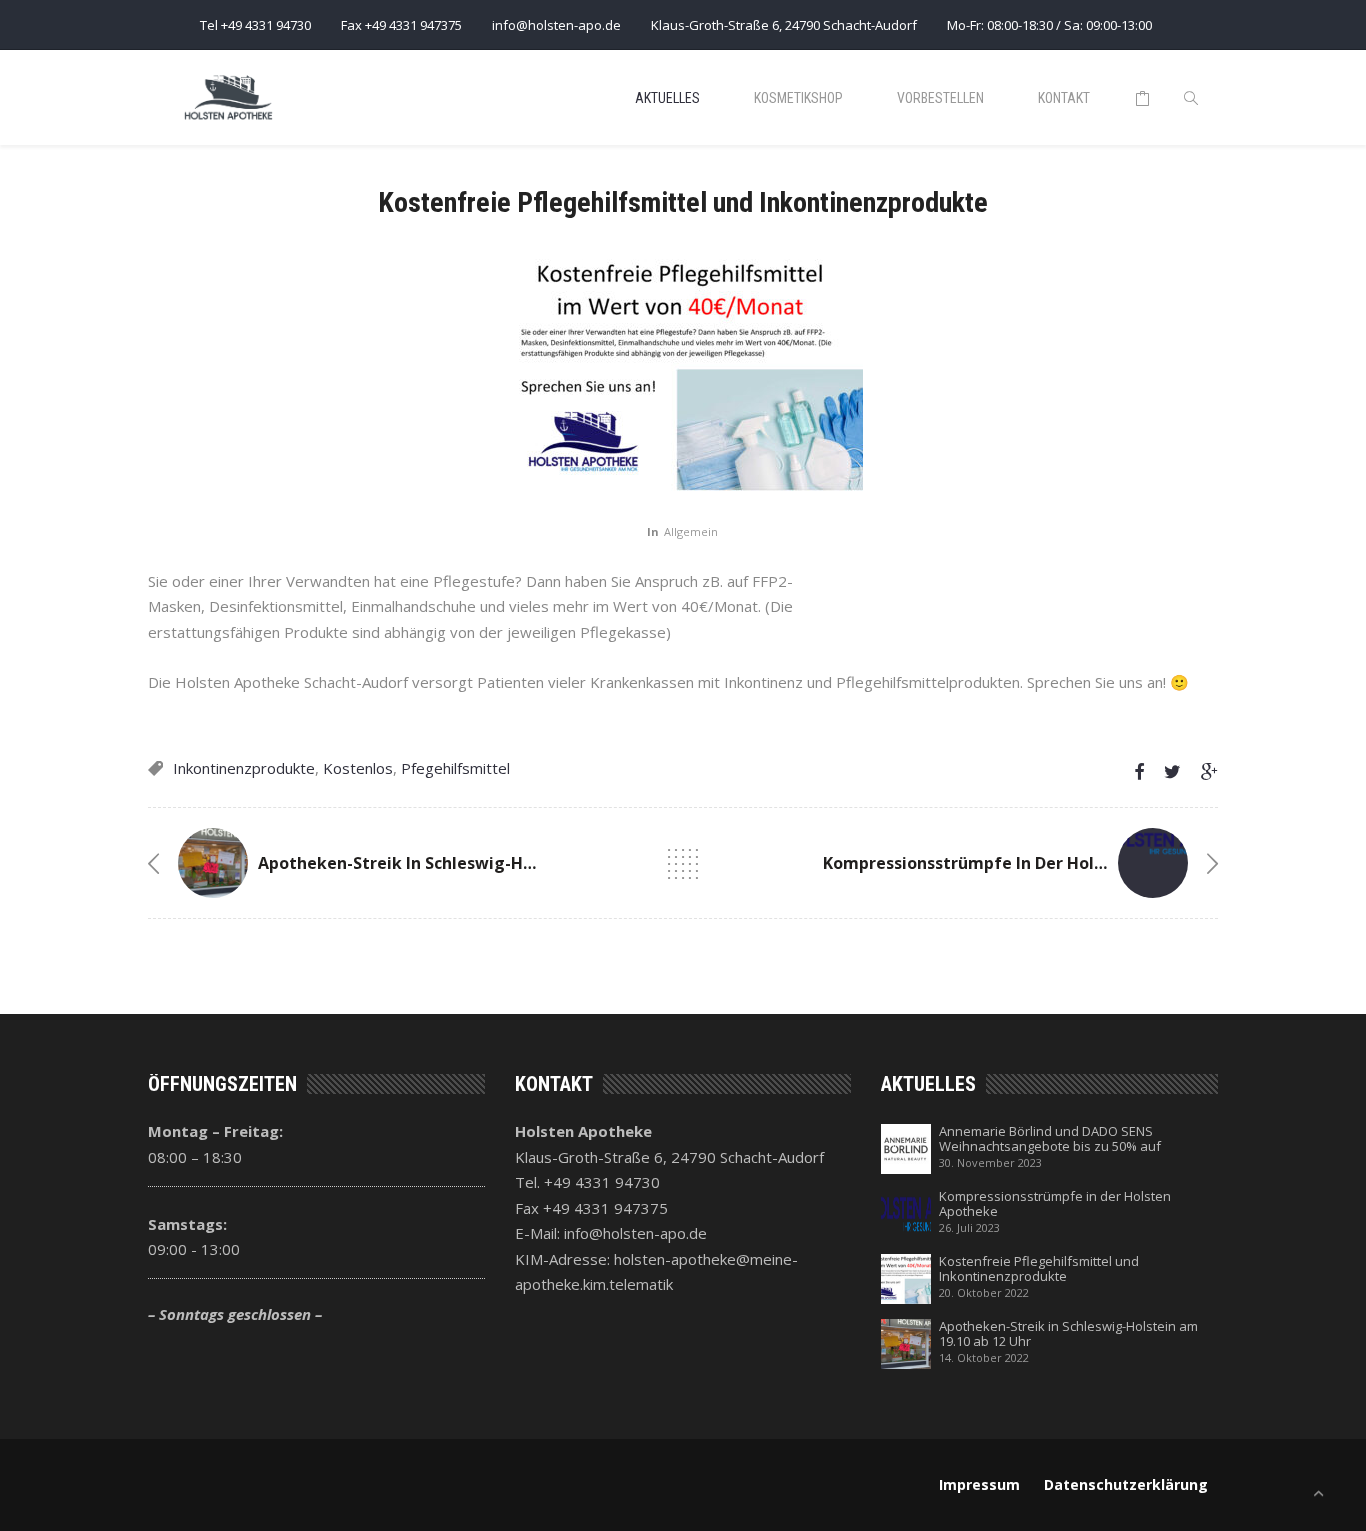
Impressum (979, 1484)
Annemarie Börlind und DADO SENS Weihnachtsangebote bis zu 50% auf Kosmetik (1050, 1139)
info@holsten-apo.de (556, 25)
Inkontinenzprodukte (244, 768)
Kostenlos (358, 768)
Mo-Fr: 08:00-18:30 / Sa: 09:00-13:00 (1049, 25)
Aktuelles (667, 98)
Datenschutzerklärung (1126, 1484)
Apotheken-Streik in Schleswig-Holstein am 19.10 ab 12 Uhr (496, 863)
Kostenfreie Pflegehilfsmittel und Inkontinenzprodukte (1039, 1269)
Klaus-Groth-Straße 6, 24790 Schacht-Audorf (784, 25)
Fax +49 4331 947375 (401, 25)
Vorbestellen (940, 98)
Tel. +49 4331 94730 (587, 1182)
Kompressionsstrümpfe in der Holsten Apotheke (1018, 863)
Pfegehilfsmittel (455, 768)
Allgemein (691, 531)
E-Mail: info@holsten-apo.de (611, 1233)
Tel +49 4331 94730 (255, 25)
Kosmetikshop (798, 98)
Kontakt (1064, 98)
